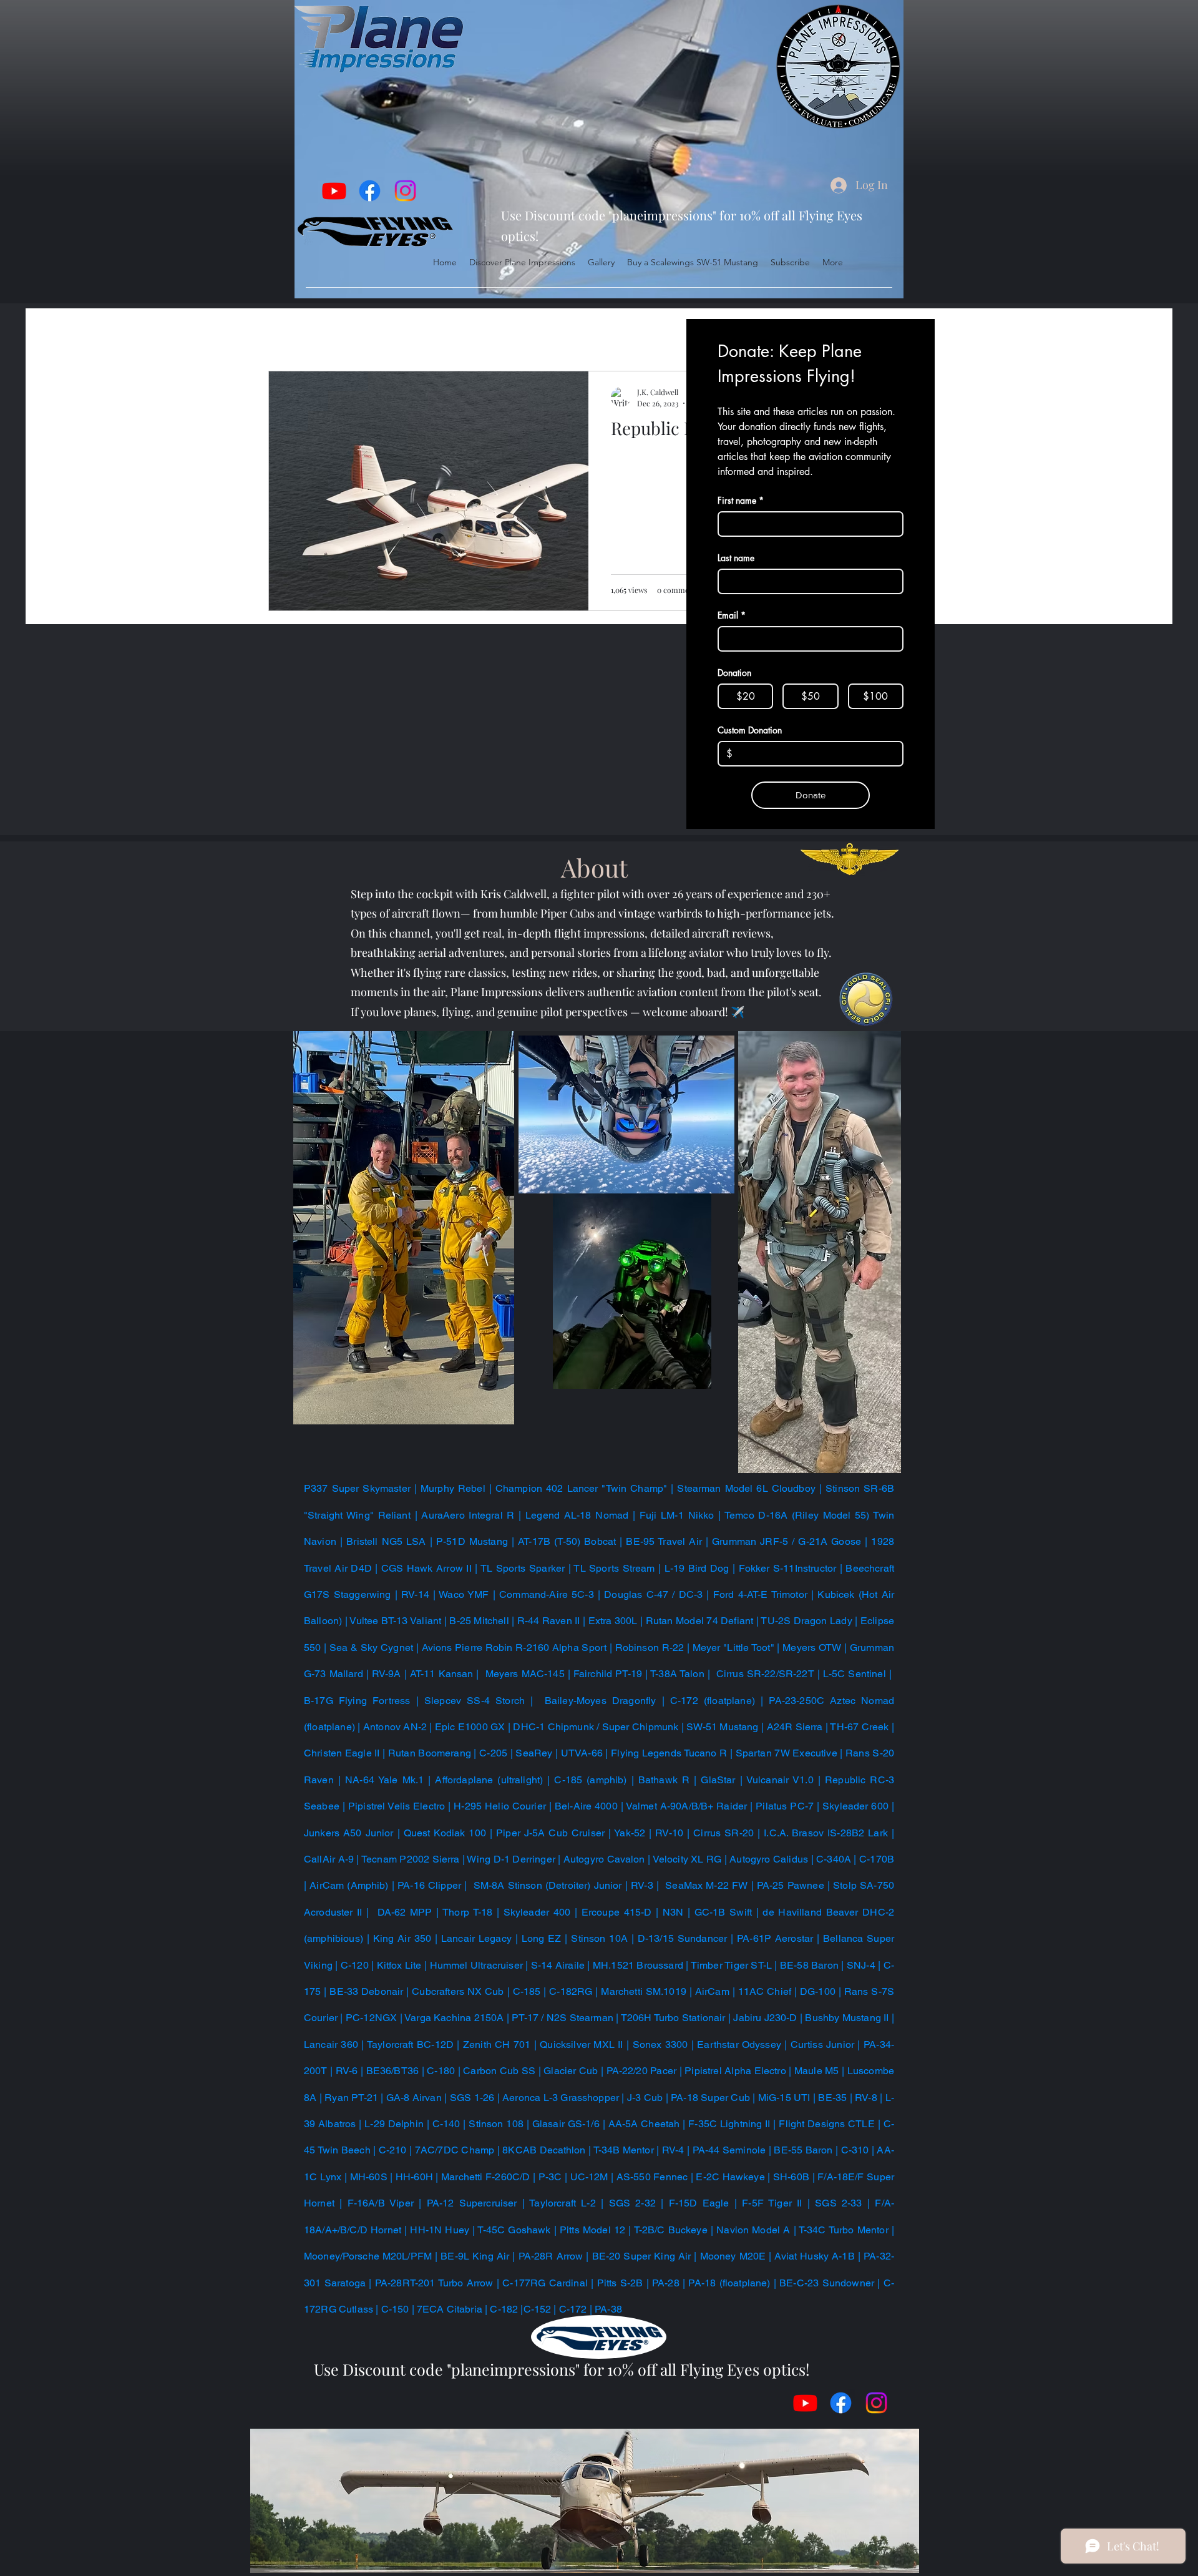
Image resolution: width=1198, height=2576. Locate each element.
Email (732, 615)
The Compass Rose (500, 333)
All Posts (290, 333)
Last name (736, 558)
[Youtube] (334, 191)
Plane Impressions (382, 333)
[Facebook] (370, 191)
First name (741, 500)
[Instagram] (405, 191)
